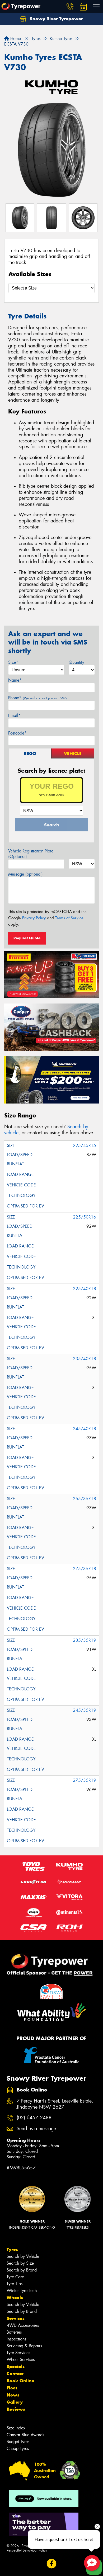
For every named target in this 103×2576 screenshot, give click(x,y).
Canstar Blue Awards (25, 2435)
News (13, 2395)
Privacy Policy (34, 918)
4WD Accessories (23, 2325)
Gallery (15, 2402)
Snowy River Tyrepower (56, 19)
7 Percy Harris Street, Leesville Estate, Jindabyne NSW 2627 (55, 2104)
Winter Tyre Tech (22, 2291)
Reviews (16, 2409)
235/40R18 (85, 1359)
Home (15, 39)
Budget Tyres (18, 2442)
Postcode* (17, 733)
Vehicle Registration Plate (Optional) (31, 854)
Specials (16, 2367)
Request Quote (27, 938)
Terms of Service (69, 918)
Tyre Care (15, 2277)
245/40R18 (85, 1429)
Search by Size (20, 2263)
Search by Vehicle (23, 2256)
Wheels (15, 2298)
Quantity (76, 662)
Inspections (16, 2339)
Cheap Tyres (18, 2448)
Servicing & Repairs (24, 2346)
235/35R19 (85, 1640)
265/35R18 (85, 1499)
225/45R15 (85, 1145)
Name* (15, 680)
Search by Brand (22, 2270)
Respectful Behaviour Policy (27, 2550)
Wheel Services (21, 2360)
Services (16, 2318)
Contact (15, 2374)
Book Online (20, 2381)
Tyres (12, 2249)
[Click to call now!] (70, 7)
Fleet (12, 2388)
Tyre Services (18, 2353)
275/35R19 (85, 1780)
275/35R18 (85, 1569)
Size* (13, 662)
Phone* (38, 698)
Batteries (14, 2332)
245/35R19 (85, 1710)
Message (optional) (25, 874)
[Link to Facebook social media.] (52, 2564)
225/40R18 (85, 1289)
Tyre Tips (15, 2284)
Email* (14, 715)
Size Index (16, 2428)
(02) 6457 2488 (34, 2118)
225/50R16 (85, 1217)
